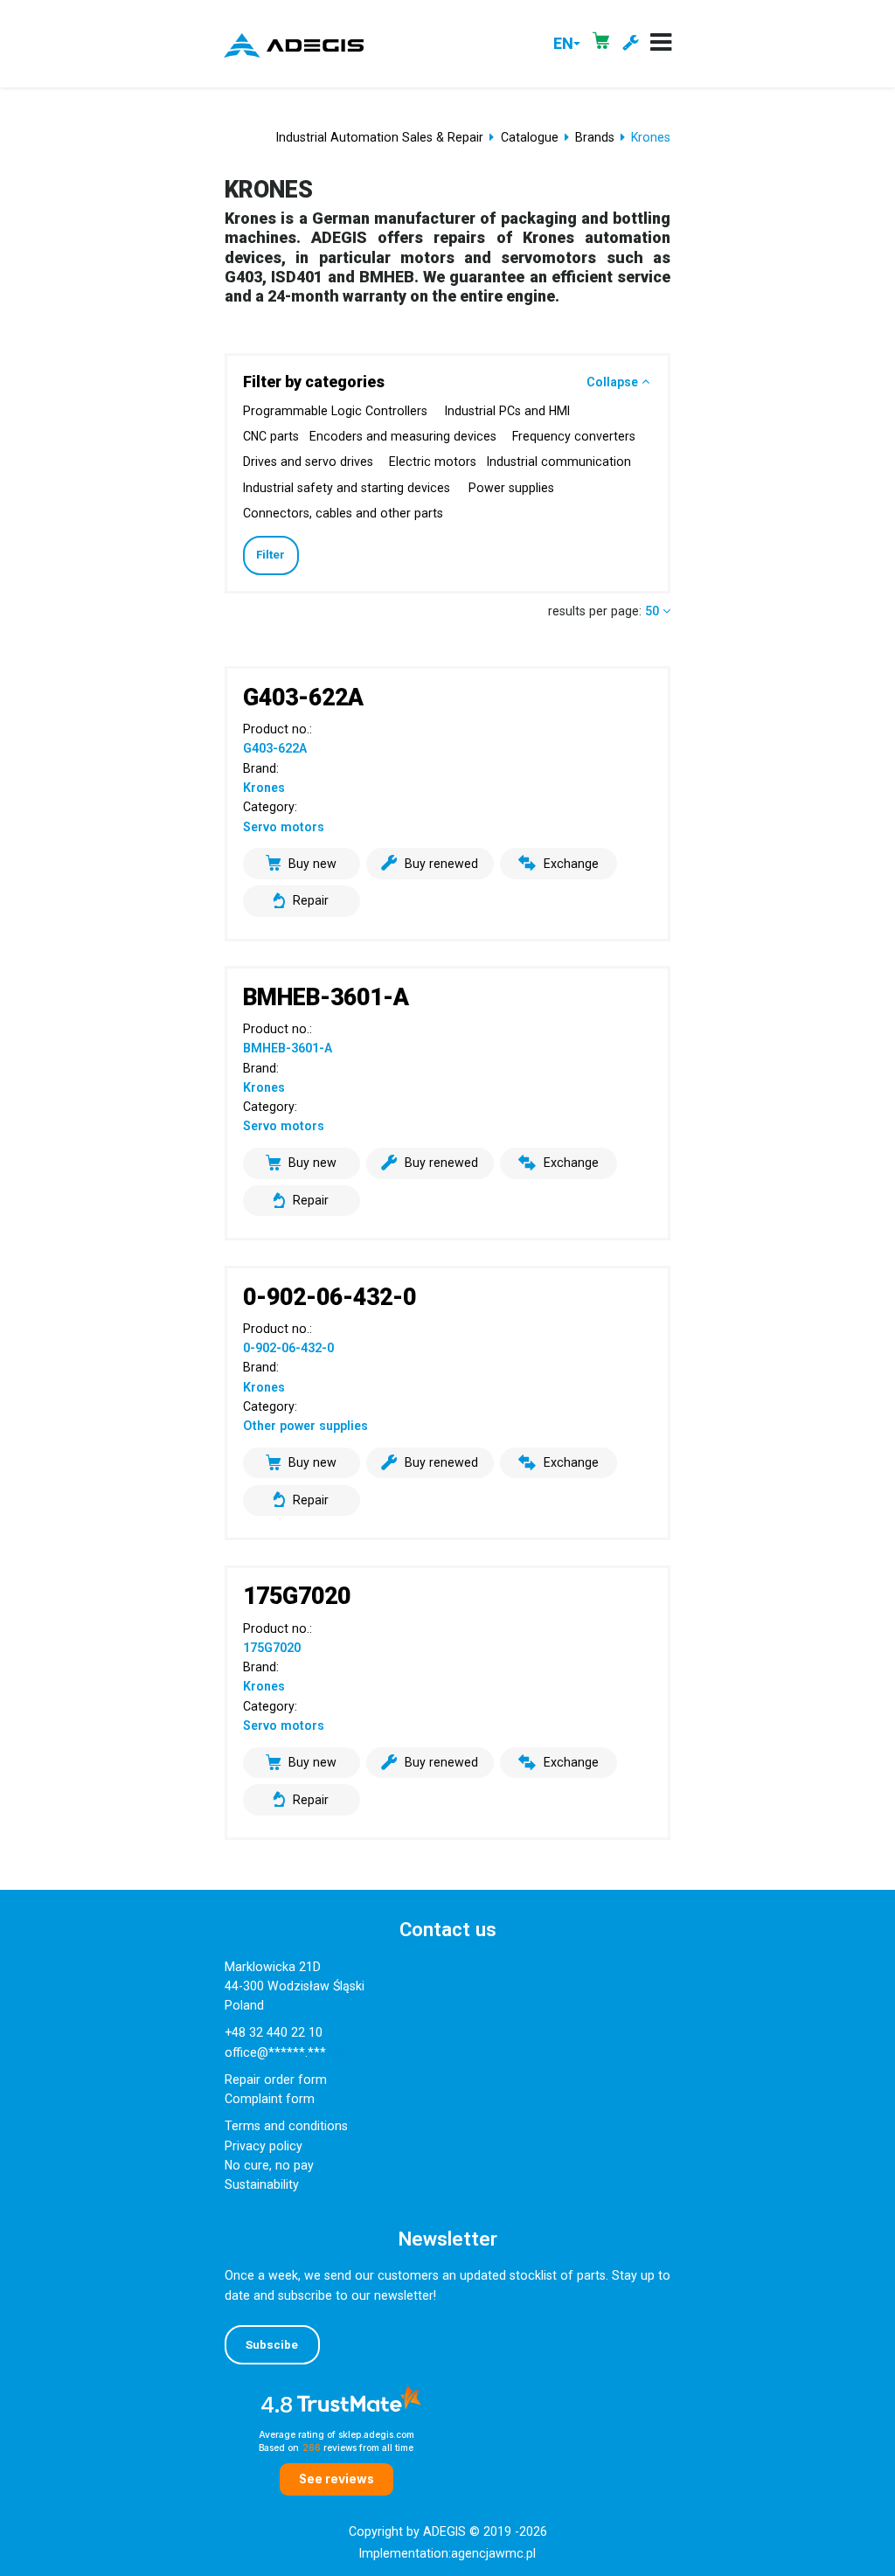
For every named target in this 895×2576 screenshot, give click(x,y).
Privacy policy (264, 2146)
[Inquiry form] (630, 44)
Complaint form (270, 2099)
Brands (595, 137)
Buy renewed (441, 864)
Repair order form (276, 2080)
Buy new (312, 864)
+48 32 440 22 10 (274, 2032)
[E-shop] (601, 44)
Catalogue (530, 137)
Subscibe (272, 2345)
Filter (271, 555)
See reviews (336, 2479)
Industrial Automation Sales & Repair (380, 137)
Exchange (571, 864)
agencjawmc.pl (493, 2553)
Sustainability (262, 2184)
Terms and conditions (286, 2126)
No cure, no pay (269, 2165)
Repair (311, 900)
